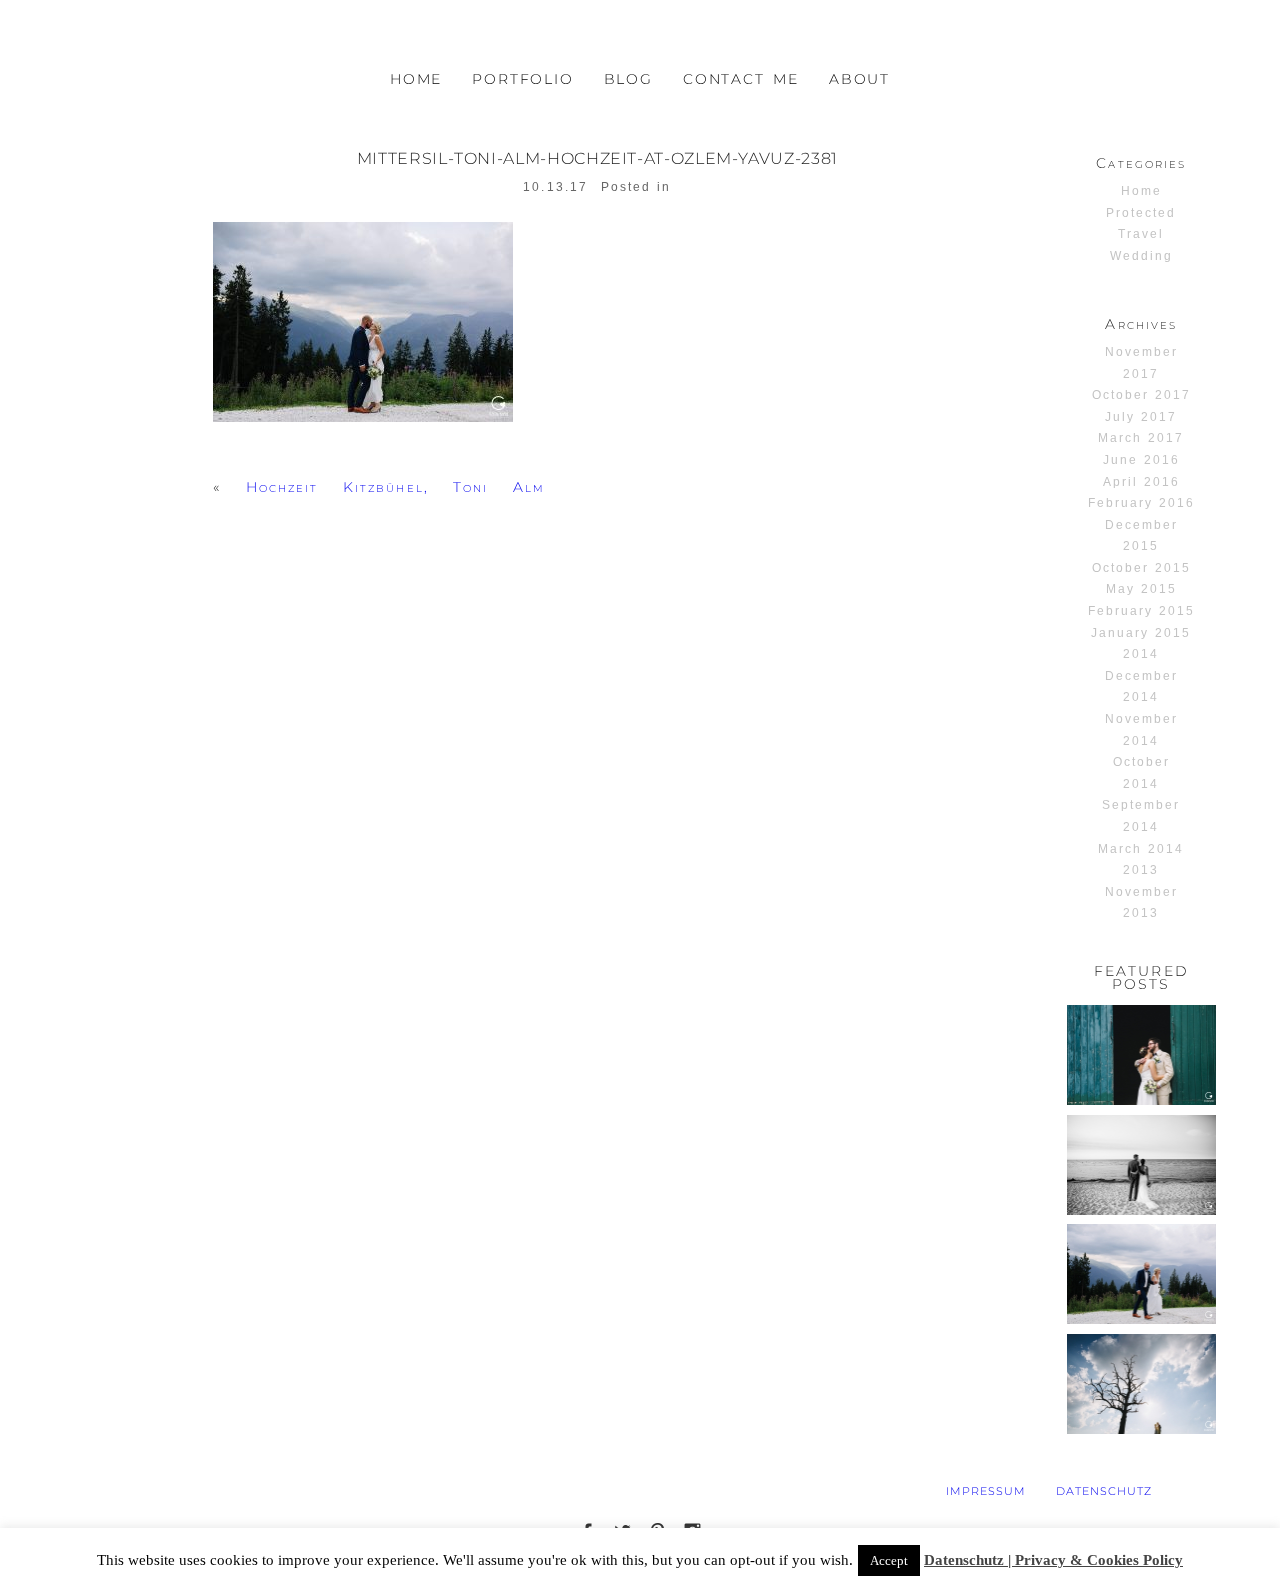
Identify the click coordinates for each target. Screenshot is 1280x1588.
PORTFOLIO (522, 79)
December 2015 (1141, 536)
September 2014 (1141, 816)
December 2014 (1141, 687)
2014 (1141, 654)
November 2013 (1141, 903)
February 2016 (1141, 503)
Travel (1141, 234)
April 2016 (1141, 482)
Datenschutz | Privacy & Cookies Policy (1053, 1560)
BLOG (628, 79)
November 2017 (1141, 363)
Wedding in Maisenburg (1140, 1368)
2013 (1141, 870)
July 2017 (1141, 417)
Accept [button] (889, 1560)
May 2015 (1141, 589)
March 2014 (1141, 849)
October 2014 (1141, 773)
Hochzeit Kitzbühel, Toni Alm (395, 487)
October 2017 (1141, 395)
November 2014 (1141, 730)
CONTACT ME (741, 79)
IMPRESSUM (986, 1491)
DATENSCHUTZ (1104, 1491)
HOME (416, 79)
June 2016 (1141, 460)
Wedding (1141, 256)
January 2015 (1141, 633)
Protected (1141, 213)
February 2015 (1141, 611)
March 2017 (1141, 438)
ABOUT (859, 79)
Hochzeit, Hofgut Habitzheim (1140, 1048)
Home (1141, 191)
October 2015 (1141, 568)
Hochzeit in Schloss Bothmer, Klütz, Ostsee (1141, 1165)
